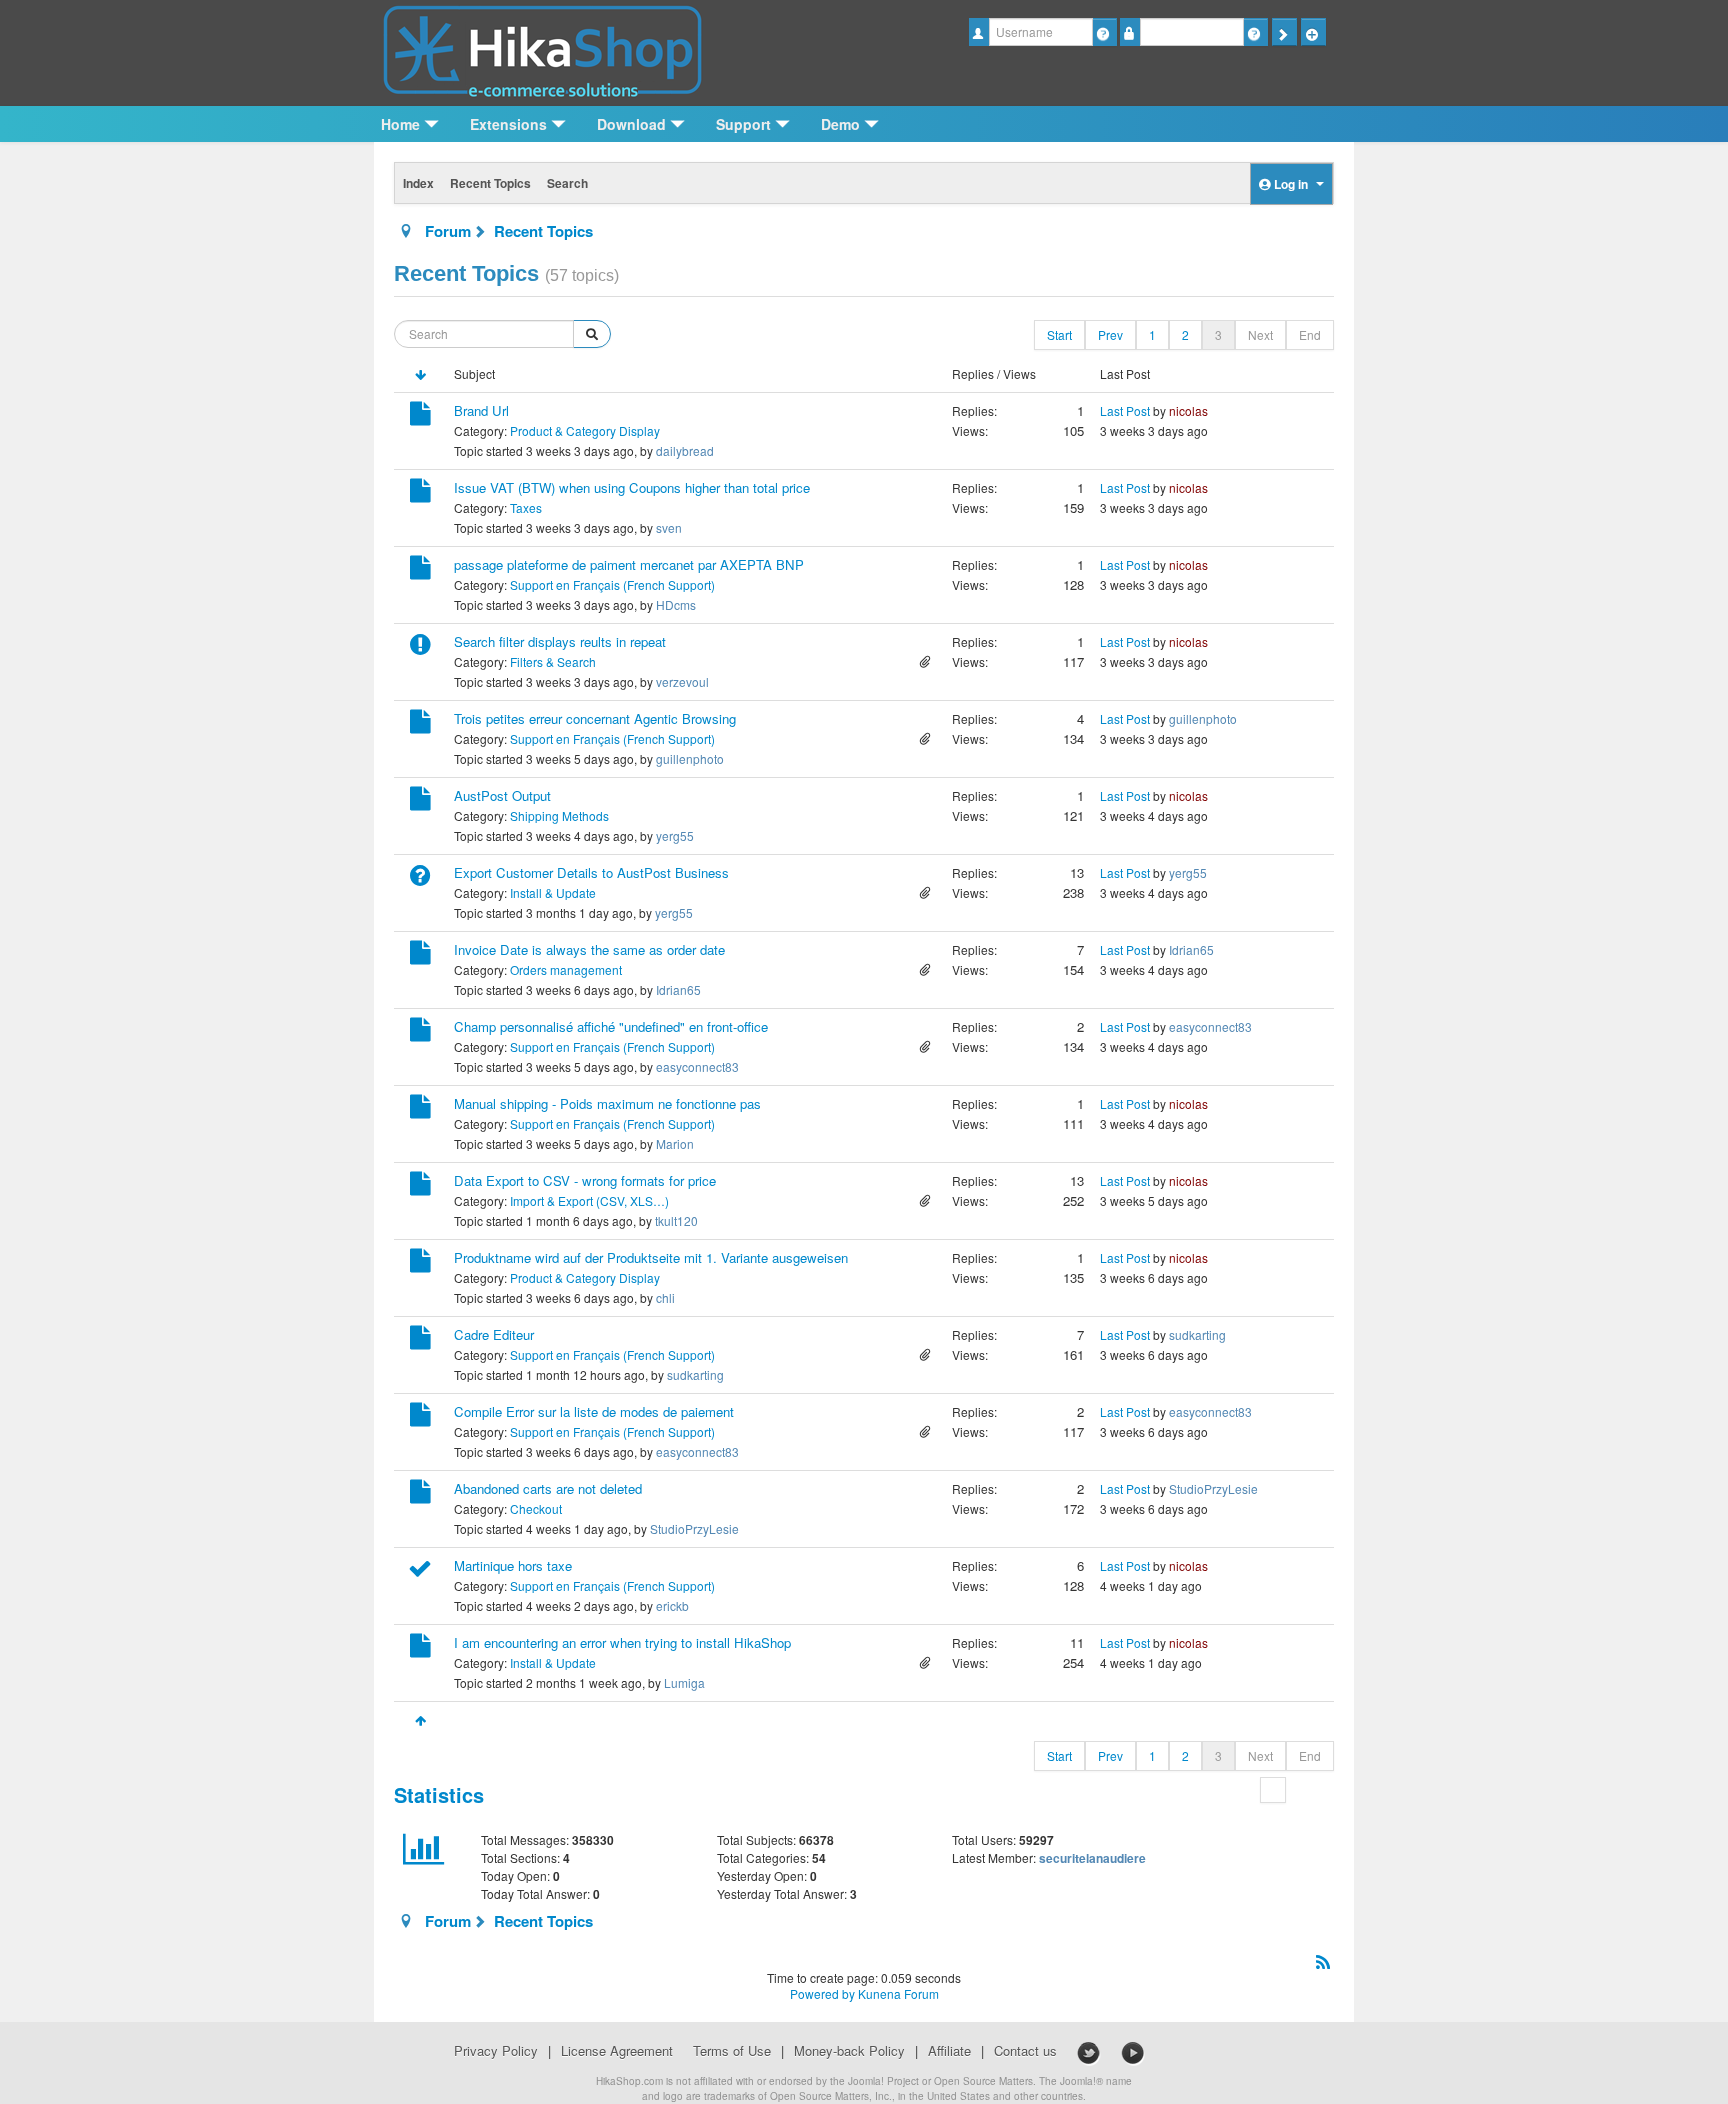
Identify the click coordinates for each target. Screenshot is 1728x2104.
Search (567, 183)
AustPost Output (502, 795)
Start (1059, 334)
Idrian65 (678, 989)
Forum (448, 231)
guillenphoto (690, 758)
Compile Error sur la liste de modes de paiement (594, 1411)
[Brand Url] (420, 416)
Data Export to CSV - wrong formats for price (585, 1180)
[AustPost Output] (420, 801)
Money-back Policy (849, 2051)
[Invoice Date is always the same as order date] (420, 955)
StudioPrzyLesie (694, 1528)
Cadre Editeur (494, 1334)
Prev (1110, 334)
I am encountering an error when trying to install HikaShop (622, 1642)
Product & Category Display (585, 430)
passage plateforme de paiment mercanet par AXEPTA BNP (629, 564)
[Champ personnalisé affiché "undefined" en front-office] (420, 1032)
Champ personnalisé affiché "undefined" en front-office (611, 1026)
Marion (675, 1143)
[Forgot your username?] (1104, 32)
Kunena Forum (898, 1993)
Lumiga (684, 1682)
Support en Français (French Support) (612, 584)
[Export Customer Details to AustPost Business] (420, 878)
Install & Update (553, 892)
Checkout (536, 1508)
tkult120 (676, 1220)
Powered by (822, 1993)
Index (418, 183)
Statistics (439, 1794)
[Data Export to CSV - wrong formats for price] (420, 1186)
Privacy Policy (496, 2051)
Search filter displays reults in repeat (560, 641)
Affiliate (949, 2051)
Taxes (526, 507)
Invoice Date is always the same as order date (589, 949)
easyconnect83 (697, 1066)
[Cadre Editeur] (420, 1340)
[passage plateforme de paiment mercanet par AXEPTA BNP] (420, 570)
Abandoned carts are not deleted (548, 1488)
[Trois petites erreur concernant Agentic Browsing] (420, 724)
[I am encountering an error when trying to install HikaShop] (420, 1648)
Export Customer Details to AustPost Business (591, 872)
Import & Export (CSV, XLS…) (589, 1200)
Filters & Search (553, 661)
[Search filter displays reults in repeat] (420, 647)
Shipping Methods (559, 815)
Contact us (1025, 2051)
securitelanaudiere (1092, 1858)
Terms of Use (732, 2051)
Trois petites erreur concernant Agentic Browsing (595, 718)
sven (669, 527)
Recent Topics (490, 183)
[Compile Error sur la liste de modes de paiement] (420, 1417)
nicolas (1188, 410)
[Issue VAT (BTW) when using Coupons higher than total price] (420, 493)
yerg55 (675, 835)
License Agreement (617, 2051)
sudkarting (695, 1374)
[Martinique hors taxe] (420, 1571)
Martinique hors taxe (513, 1565)
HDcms (676, 604)
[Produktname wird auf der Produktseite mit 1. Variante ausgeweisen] (420, 1263)
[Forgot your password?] (1255, 32)
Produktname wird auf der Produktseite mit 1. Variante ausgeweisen (651, 1257)
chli (665, 1297)
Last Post (1125, 410)
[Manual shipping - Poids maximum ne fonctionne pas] (420, 1109)
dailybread (685, 450)
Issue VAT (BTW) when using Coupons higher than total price (632, 487)
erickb (672, 1605)
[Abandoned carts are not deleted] (420, 1494)
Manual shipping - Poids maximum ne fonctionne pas (607, 1103)
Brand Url (481, 410)
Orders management (566, 969)
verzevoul (682, 681)
